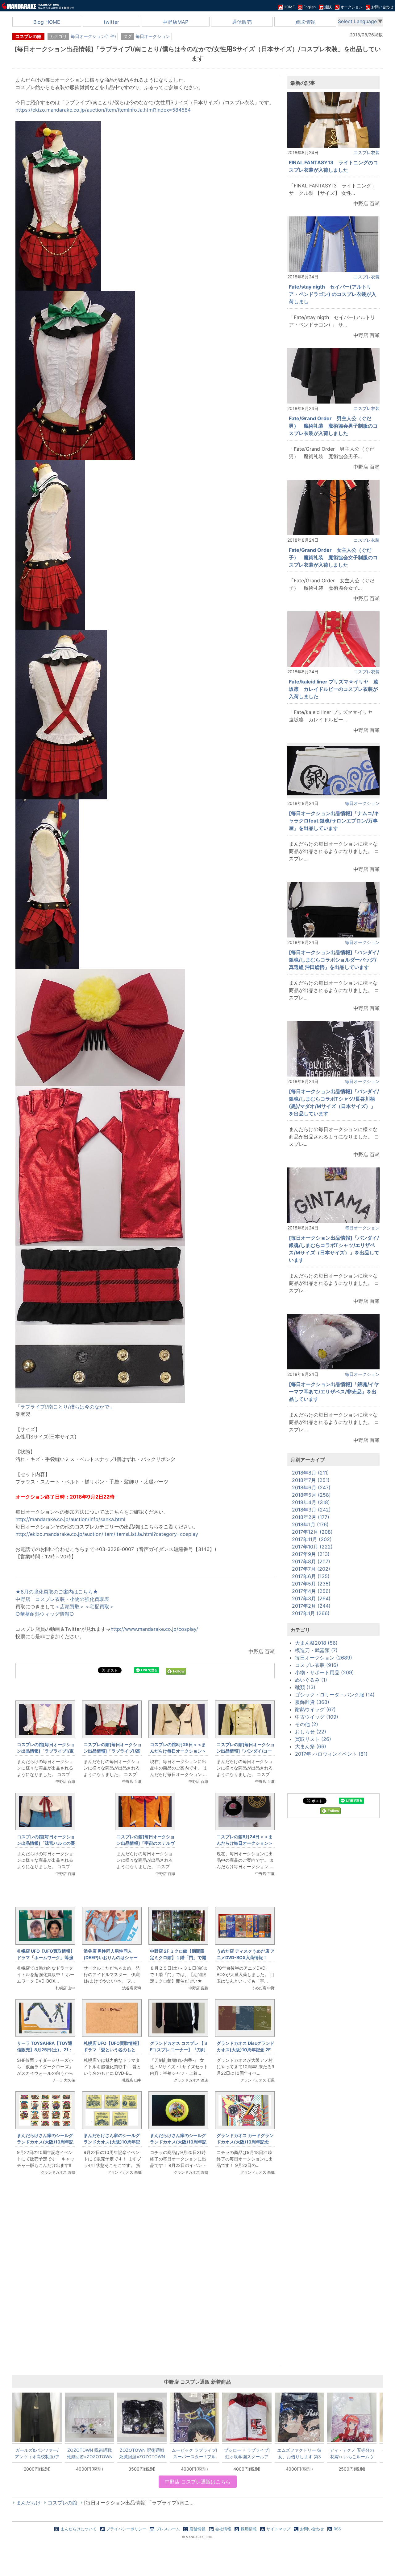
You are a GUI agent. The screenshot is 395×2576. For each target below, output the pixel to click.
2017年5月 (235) (311, 1584)
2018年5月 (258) (311, 1495)
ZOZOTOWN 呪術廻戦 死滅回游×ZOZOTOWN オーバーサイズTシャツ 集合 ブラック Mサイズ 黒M (142, 2453)
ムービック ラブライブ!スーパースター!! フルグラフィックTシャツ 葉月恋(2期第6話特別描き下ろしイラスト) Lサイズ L (194, 2453)
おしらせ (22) (311, 1732)
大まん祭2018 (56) (316, 1643)
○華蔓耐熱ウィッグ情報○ (45, 1614)
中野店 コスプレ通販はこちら (198, 2482)
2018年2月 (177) (311, 1517)
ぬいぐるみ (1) (311, 1680)
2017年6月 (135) (311, 1576)
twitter (111, 22)
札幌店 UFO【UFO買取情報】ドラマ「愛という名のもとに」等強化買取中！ (112, 2050)
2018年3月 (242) (311, 1510)
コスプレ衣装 (367, 152)
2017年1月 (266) (311, 1613)
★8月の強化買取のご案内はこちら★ (57, 1592)
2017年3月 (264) (311, 1598)
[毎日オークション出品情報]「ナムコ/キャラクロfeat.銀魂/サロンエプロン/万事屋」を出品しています (334, 821)
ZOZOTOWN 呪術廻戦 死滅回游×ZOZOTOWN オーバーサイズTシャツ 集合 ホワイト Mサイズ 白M (90, 2453)
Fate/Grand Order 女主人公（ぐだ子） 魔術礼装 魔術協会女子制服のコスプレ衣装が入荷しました (333, 557)
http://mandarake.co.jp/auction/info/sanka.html (70, 1519)
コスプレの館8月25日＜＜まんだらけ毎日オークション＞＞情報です (178, 1751)
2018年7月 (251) (311, 1480)
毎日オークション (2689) (324, 1658)
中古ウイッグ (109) (317, 1717)
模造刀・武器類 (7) (316, 1650)
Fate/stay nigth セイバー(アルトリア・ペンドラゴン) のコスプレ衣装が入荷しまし (333, 294)
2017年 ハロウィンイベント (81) (331, 1754)
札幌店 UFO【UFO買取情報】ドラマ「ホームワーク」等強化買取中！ (46, 1957)
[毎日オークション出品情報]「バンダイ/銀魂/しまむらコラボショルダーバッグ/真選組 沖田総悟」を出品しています (334, 960)
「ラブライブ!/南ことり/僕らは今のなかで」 (65, 1407)
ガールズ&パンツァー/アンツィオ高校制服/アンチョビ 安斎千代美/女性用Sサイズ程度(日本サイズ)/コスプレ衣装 (37, 2453)
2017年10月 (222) (312, 1547)
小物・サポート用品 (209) (324, 1672)
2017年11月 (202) (312, 1539)
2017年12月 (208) (312, 1532)
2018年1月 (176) (310, 1524)
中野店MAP (175, 22)
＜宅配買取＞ (99, 1606)
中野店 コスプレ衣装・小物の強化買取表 (62, 1599)
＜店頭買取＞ (70, 1606)
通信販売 (242, 22)
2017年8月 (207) (311, 1561)
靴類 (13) (305, 1687)
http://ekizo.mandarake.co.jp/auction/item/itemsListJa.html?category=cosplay (107, 1534)
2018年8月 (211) (310, 1473)
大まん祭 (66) (311, 1746)
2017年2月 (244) (311, 1606)
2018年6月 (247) (311, 1487)
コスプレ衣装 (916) (317, 1665)
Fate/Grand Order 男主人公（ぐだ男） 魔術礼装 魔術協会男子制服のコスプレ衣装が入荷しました (333, 426)
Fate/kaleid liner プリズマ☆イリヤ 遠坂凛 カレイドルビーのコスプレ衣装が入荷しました (334, 689)
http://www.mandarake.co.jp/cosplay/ (154, 1629)
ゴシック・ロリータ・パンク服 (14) (335, 1695)
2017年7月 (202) (311, 1569)
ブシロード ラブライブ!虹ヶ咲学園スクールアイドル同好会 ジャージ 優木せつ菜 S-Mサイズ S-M (247, 2453)
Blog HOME (47, 22)
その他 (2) (307, 1724)
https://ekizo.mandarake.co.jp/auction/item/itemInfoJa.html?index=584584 (103, 110)
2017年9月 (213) (311, 1554)
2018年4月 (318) (311, 1502)
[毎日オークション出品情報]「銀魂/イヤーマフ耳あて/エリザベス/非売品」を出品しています (334, 1392)
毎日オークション (153, 36)
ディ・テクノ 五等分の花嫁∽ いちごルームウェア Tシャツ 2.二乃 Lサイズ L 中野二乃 (352, 2453)
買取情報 (305, 22)
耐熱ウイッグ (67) (315, 1709)
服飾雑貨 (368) (312, 1702)
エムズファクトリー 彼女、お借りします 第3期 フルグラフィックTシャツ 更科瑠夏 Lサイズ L (299, 2453)
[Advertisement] (145, 2283)
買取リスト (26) (313, 1739)
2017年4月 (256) (311, 1591)
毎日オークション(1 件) (93, 36)
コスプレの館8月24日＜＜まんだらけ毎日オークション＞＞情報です (245, 1843)
